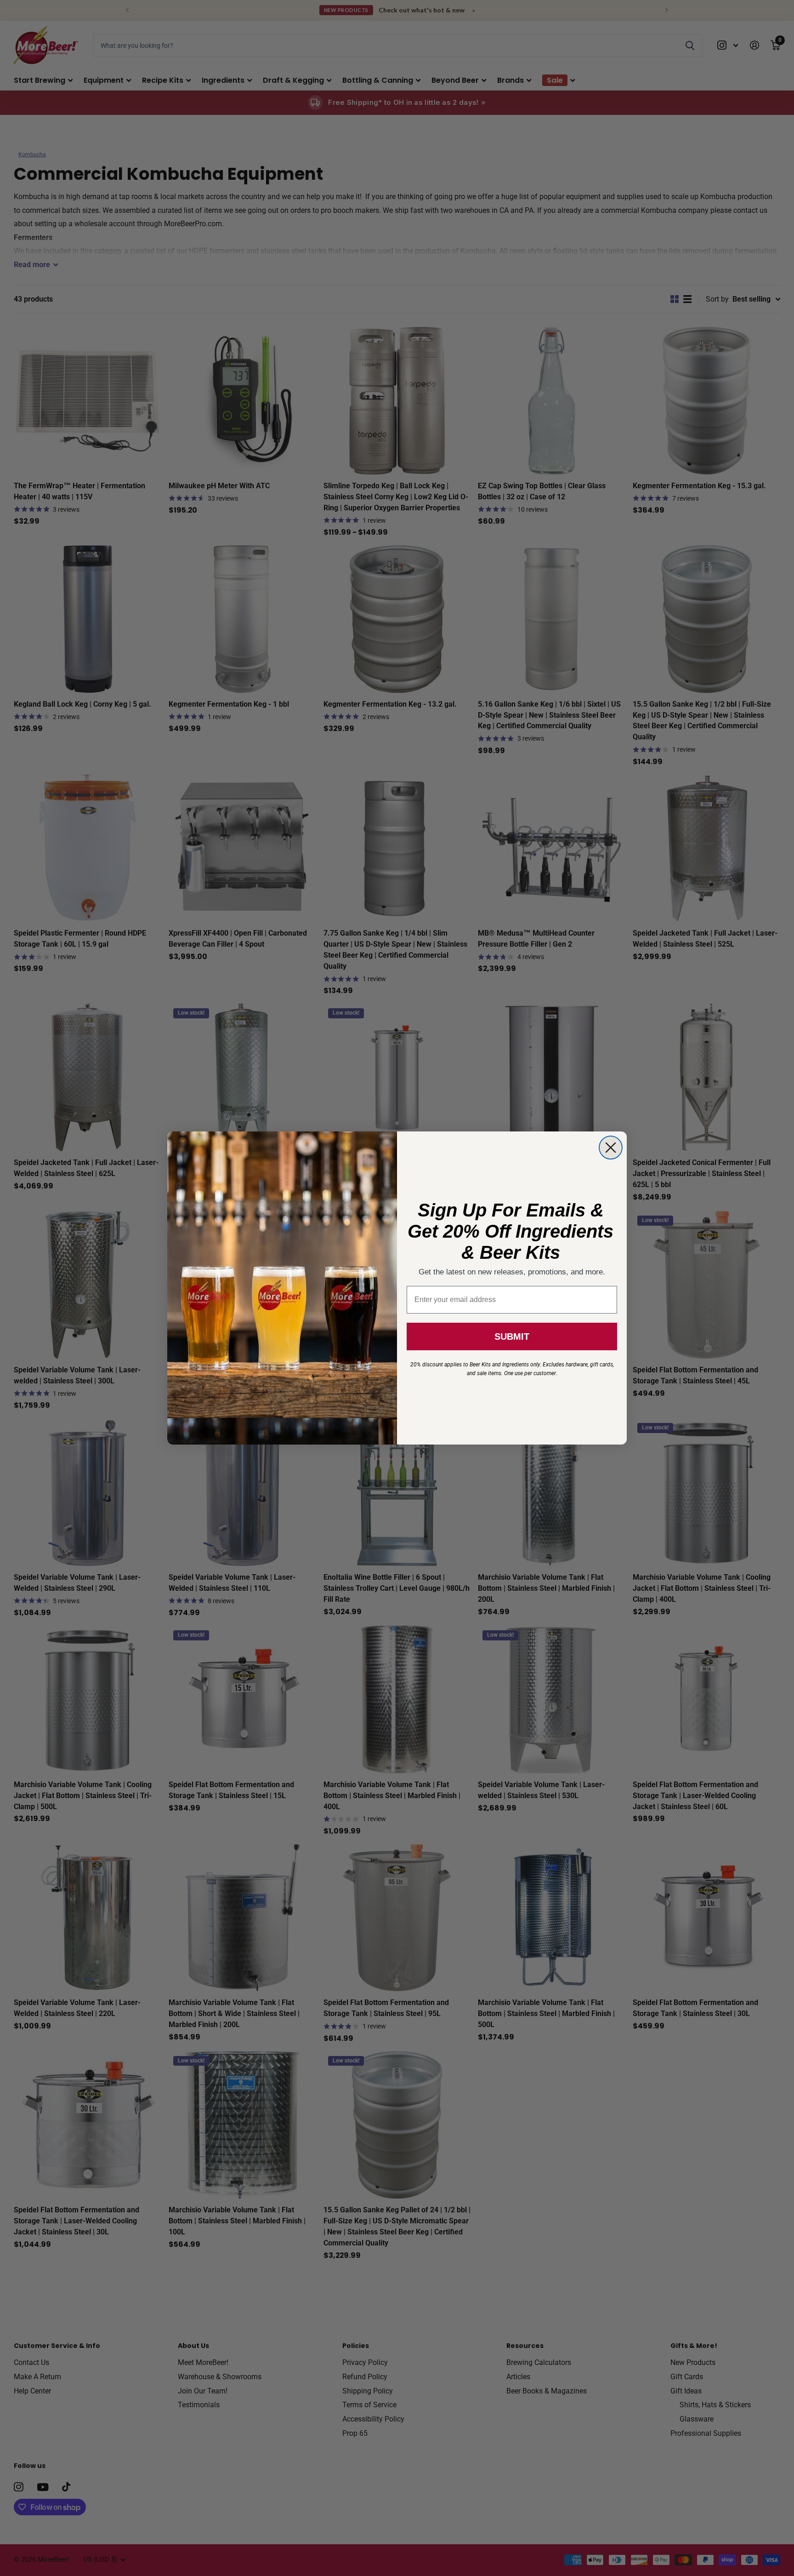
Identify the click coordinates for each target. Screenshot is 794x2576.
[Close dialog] (611, 1148)
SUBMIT (512, 1337)
